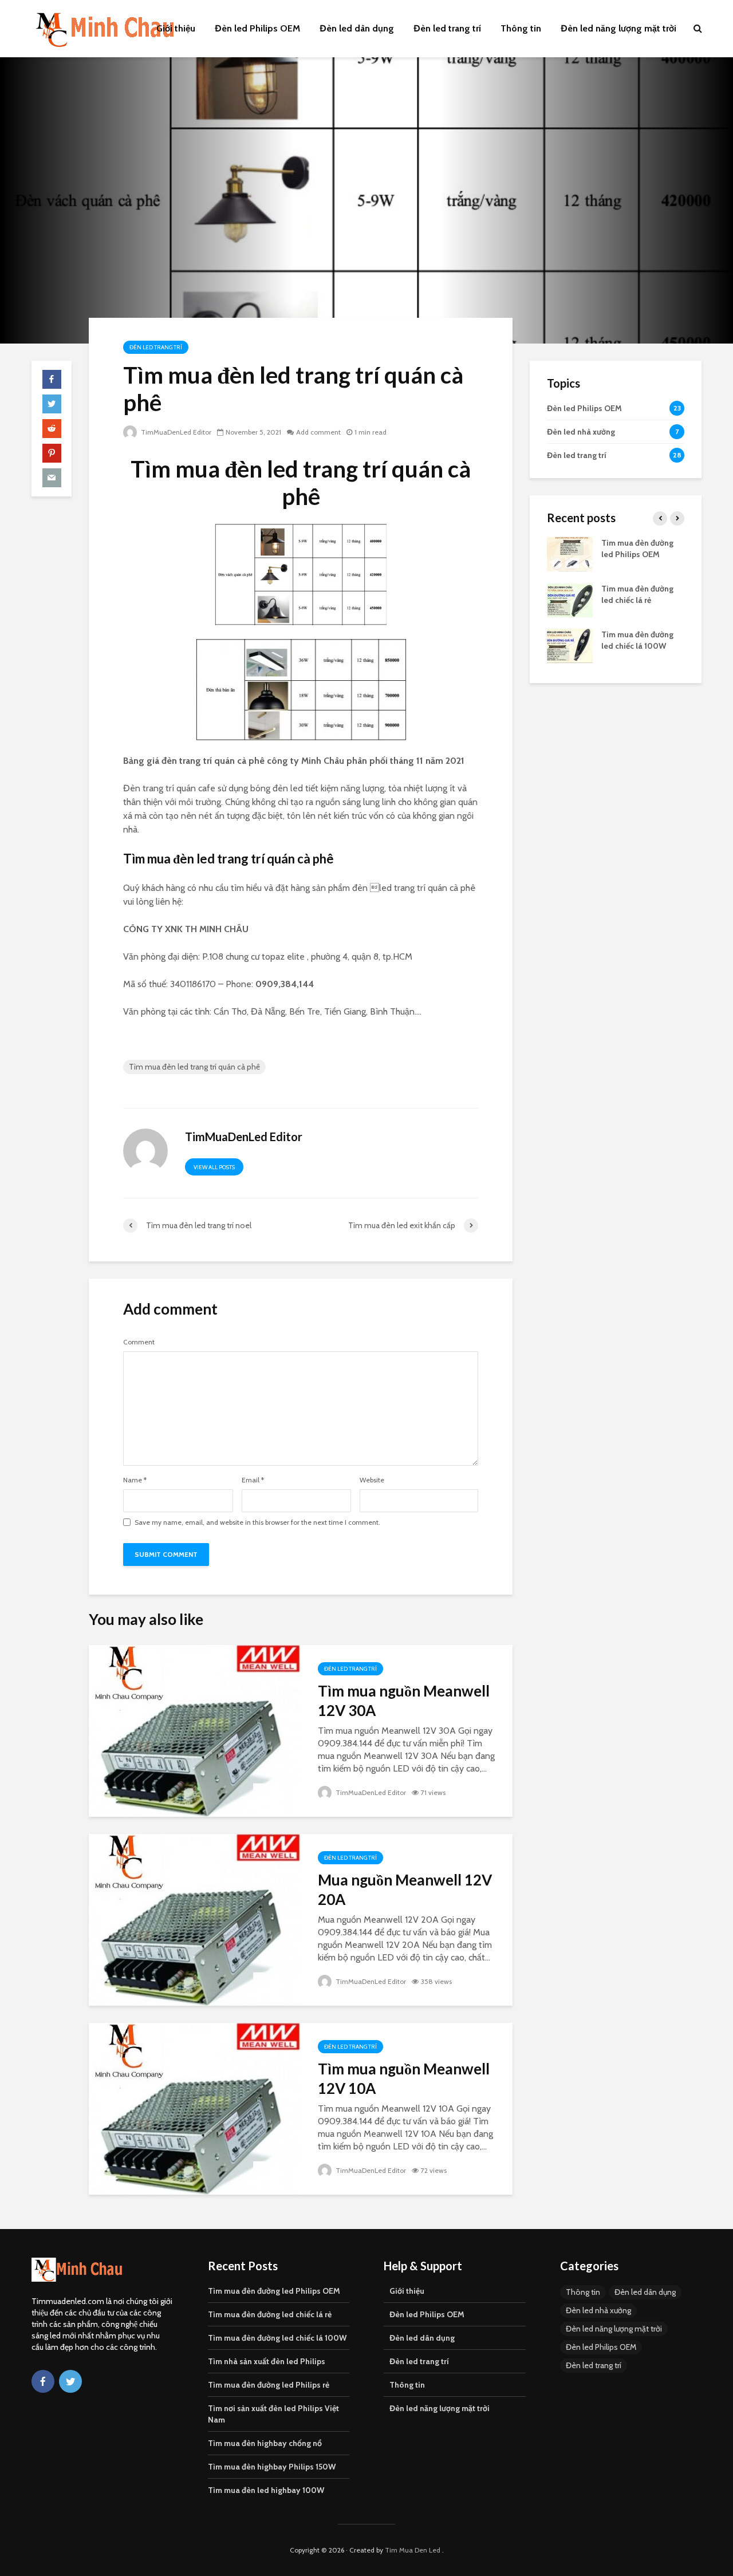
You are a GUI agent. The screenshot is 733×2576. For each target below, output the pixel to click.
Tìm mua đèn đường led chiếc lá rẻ (270, 2314)
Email (253, 1480)
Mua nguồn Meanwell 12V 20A (405, 1889)
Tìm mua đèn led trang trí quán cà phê (194, 1067)
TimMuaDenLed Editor (175, 432)
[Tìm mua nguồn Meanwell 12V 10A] (195, 2108)
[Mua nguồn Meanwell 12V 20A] (195, 1919)
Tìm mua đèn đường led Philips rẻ (269, 2385)
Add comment (318, 432)
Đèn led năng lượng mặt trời (618, 28)
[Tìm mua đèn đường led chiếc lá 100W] (570, 645)
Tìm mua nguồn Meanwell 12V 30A (404, 1701)
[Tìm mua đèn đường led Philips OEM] (570, 553)
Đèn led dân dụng (357, 28)
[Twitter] (70, 2381)
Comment (139, 1342)
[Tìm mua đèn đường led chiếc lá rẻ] (570, 599)
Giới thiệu (176, 28)
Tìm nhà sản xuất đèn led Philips (267, 2361)
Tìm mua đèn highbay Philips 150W (272, 2467)
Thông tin (521, 28)
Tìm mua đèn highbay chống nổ (265, 2443)
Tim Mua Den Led (413, 2550)
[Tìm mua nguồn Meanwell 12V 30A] (195, 1730)
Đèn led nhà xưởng (598, 2310)
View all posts (214, 1167)
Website (372, 1480)
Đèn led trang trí (447, 28)
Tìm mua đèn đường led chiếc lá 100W (277, 2338)
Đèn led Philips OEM (257, 28)
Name (135, 1480)
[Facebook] (43, 2381)
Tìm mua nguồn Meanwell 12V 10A (404, 2078)
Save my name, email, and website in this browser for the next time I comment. (257, 1522)
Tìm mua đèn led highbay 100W (266, 2490)
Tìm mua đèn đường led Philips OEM (274, 2291)
